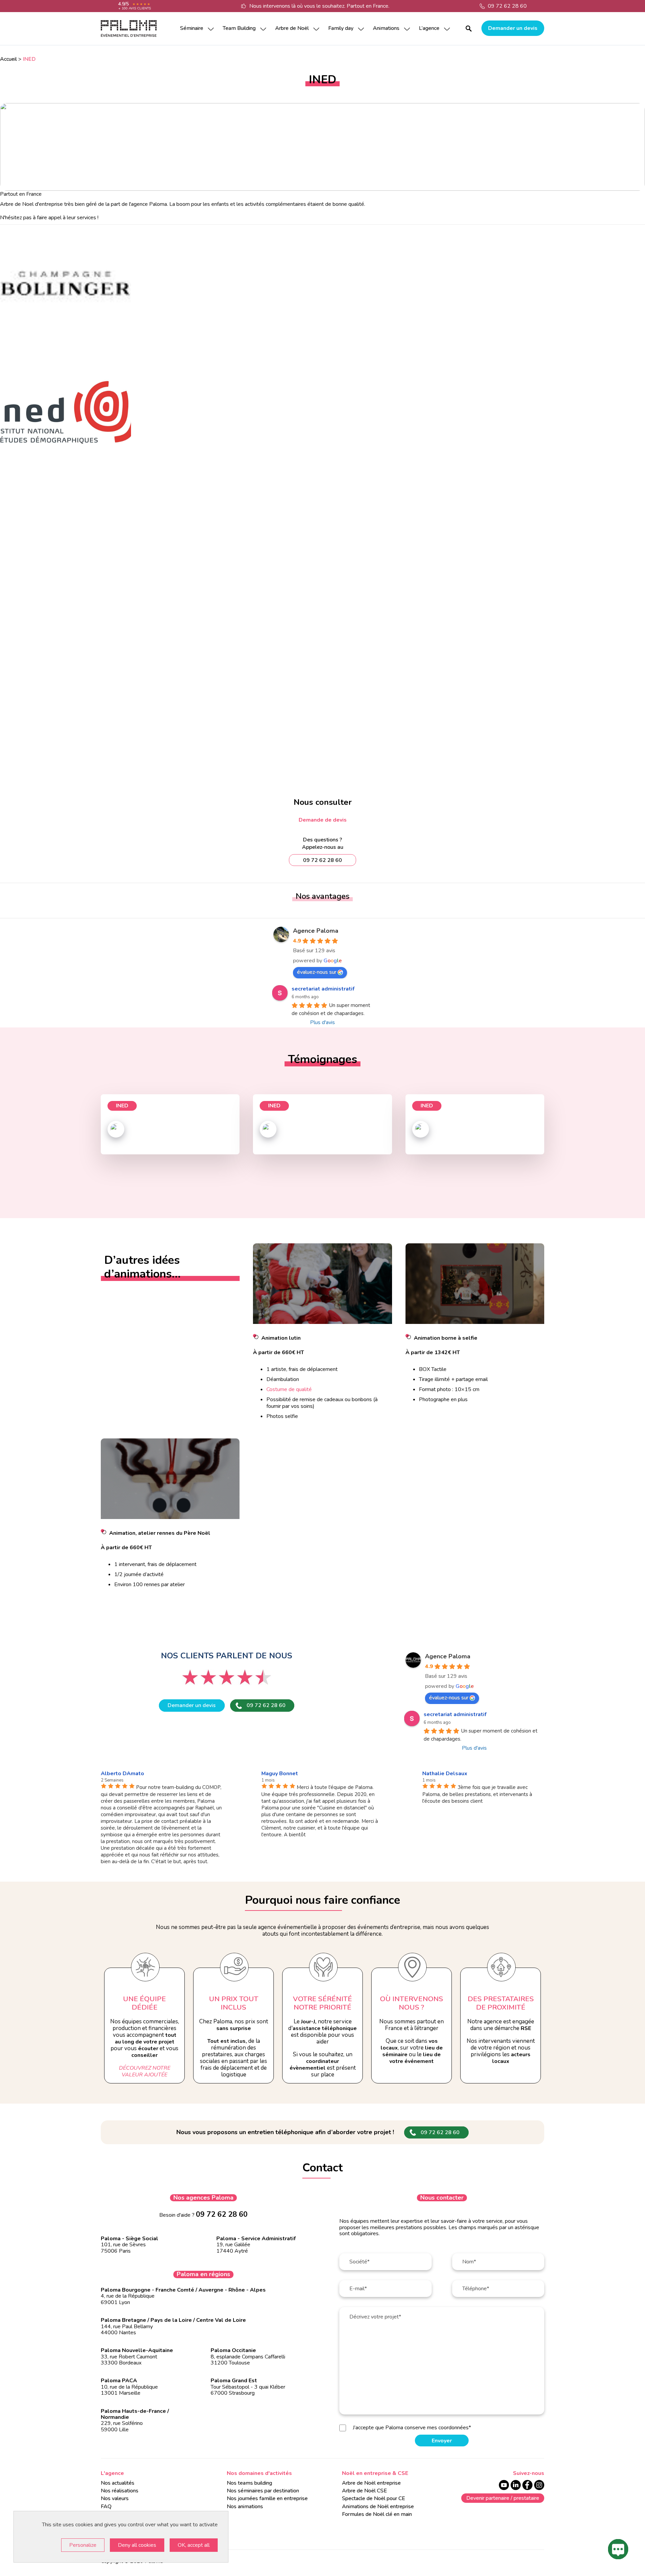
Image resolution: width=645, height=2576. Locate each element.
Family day (341, 28)
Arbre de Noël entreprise (371, 2483)
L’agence (429, 28)
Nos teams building (249, 2483)
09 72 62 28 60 (507, 6)
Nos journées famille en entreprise (267, 2498)
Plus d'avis (322, 1022)
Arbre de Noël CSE (364, 2491)
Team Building (239, 28)
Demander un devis (513, 28)
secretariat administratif (323, 989)
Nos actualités (118, 2483)
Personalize (83, 2545)
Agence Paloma (316, 931)
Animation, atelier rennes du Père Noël (160, 1533)
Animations (386, 28)
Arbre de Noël (292, 28)
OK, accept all (194, 2545)
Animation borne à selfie (446, 1338)
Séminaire (192, 28)
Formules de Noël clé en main (377, 2514)
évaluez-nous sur (317, 972)
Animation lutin (281, 1338)
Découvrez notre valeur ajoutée (145, 2071)
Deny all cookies (137, 2545)
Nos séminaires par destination (263, 2491)
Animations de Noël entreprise (378, 2506)
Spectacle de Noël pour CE (374, 2498)
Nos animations (245, 2506)
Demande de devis (323, 820)
